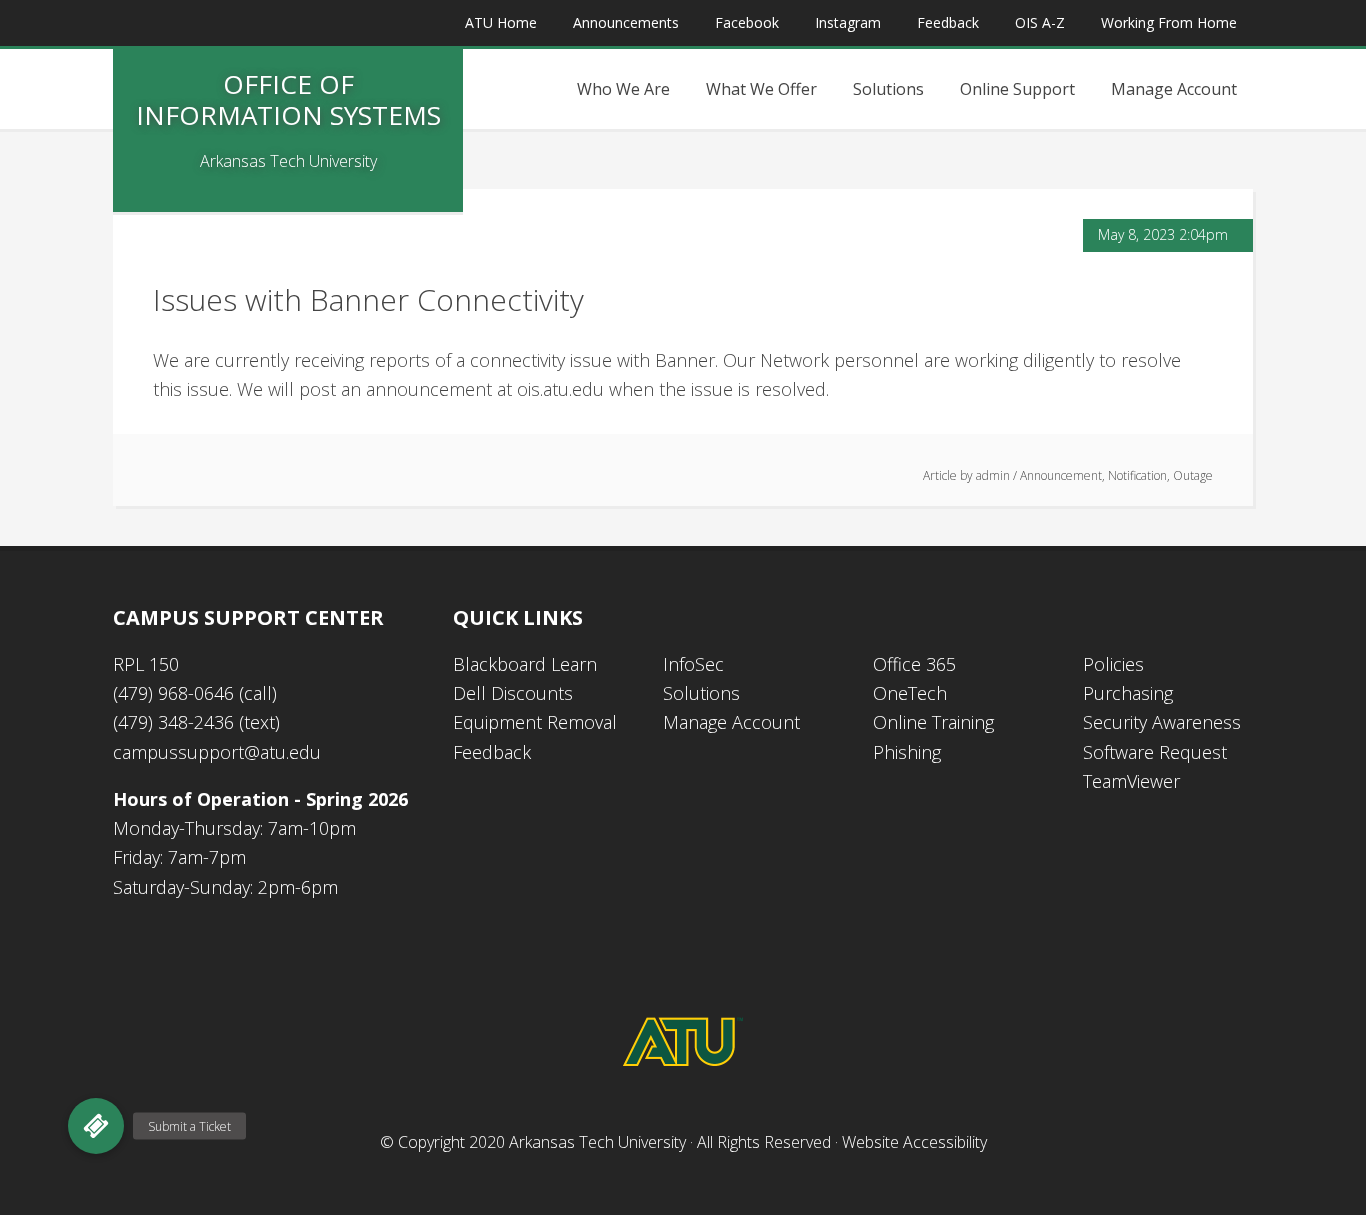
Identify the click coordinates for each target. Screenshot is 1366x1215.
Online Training (933, 722)
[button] (96, 1126)
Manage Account (731, 722)
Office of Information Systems (288, 99)
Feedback (492, 752)
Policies (1113, 664)
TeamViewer (1131, 781)
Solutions (701, 693)
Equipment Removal (535, 722)
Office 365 (914, 664)
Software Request (1155, 752)
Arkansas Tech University (597, 1142)
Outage (1193, 475)
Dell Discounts (513, 693)
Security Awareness (1162, 722)
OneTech (910, 693)
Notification (1137, 475)
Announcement (1061, 475)
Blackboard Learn (525, 664)
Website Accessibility (914, 1142)
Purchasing (1128, 693)
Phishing (907, 752)
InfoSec (693, 664)
